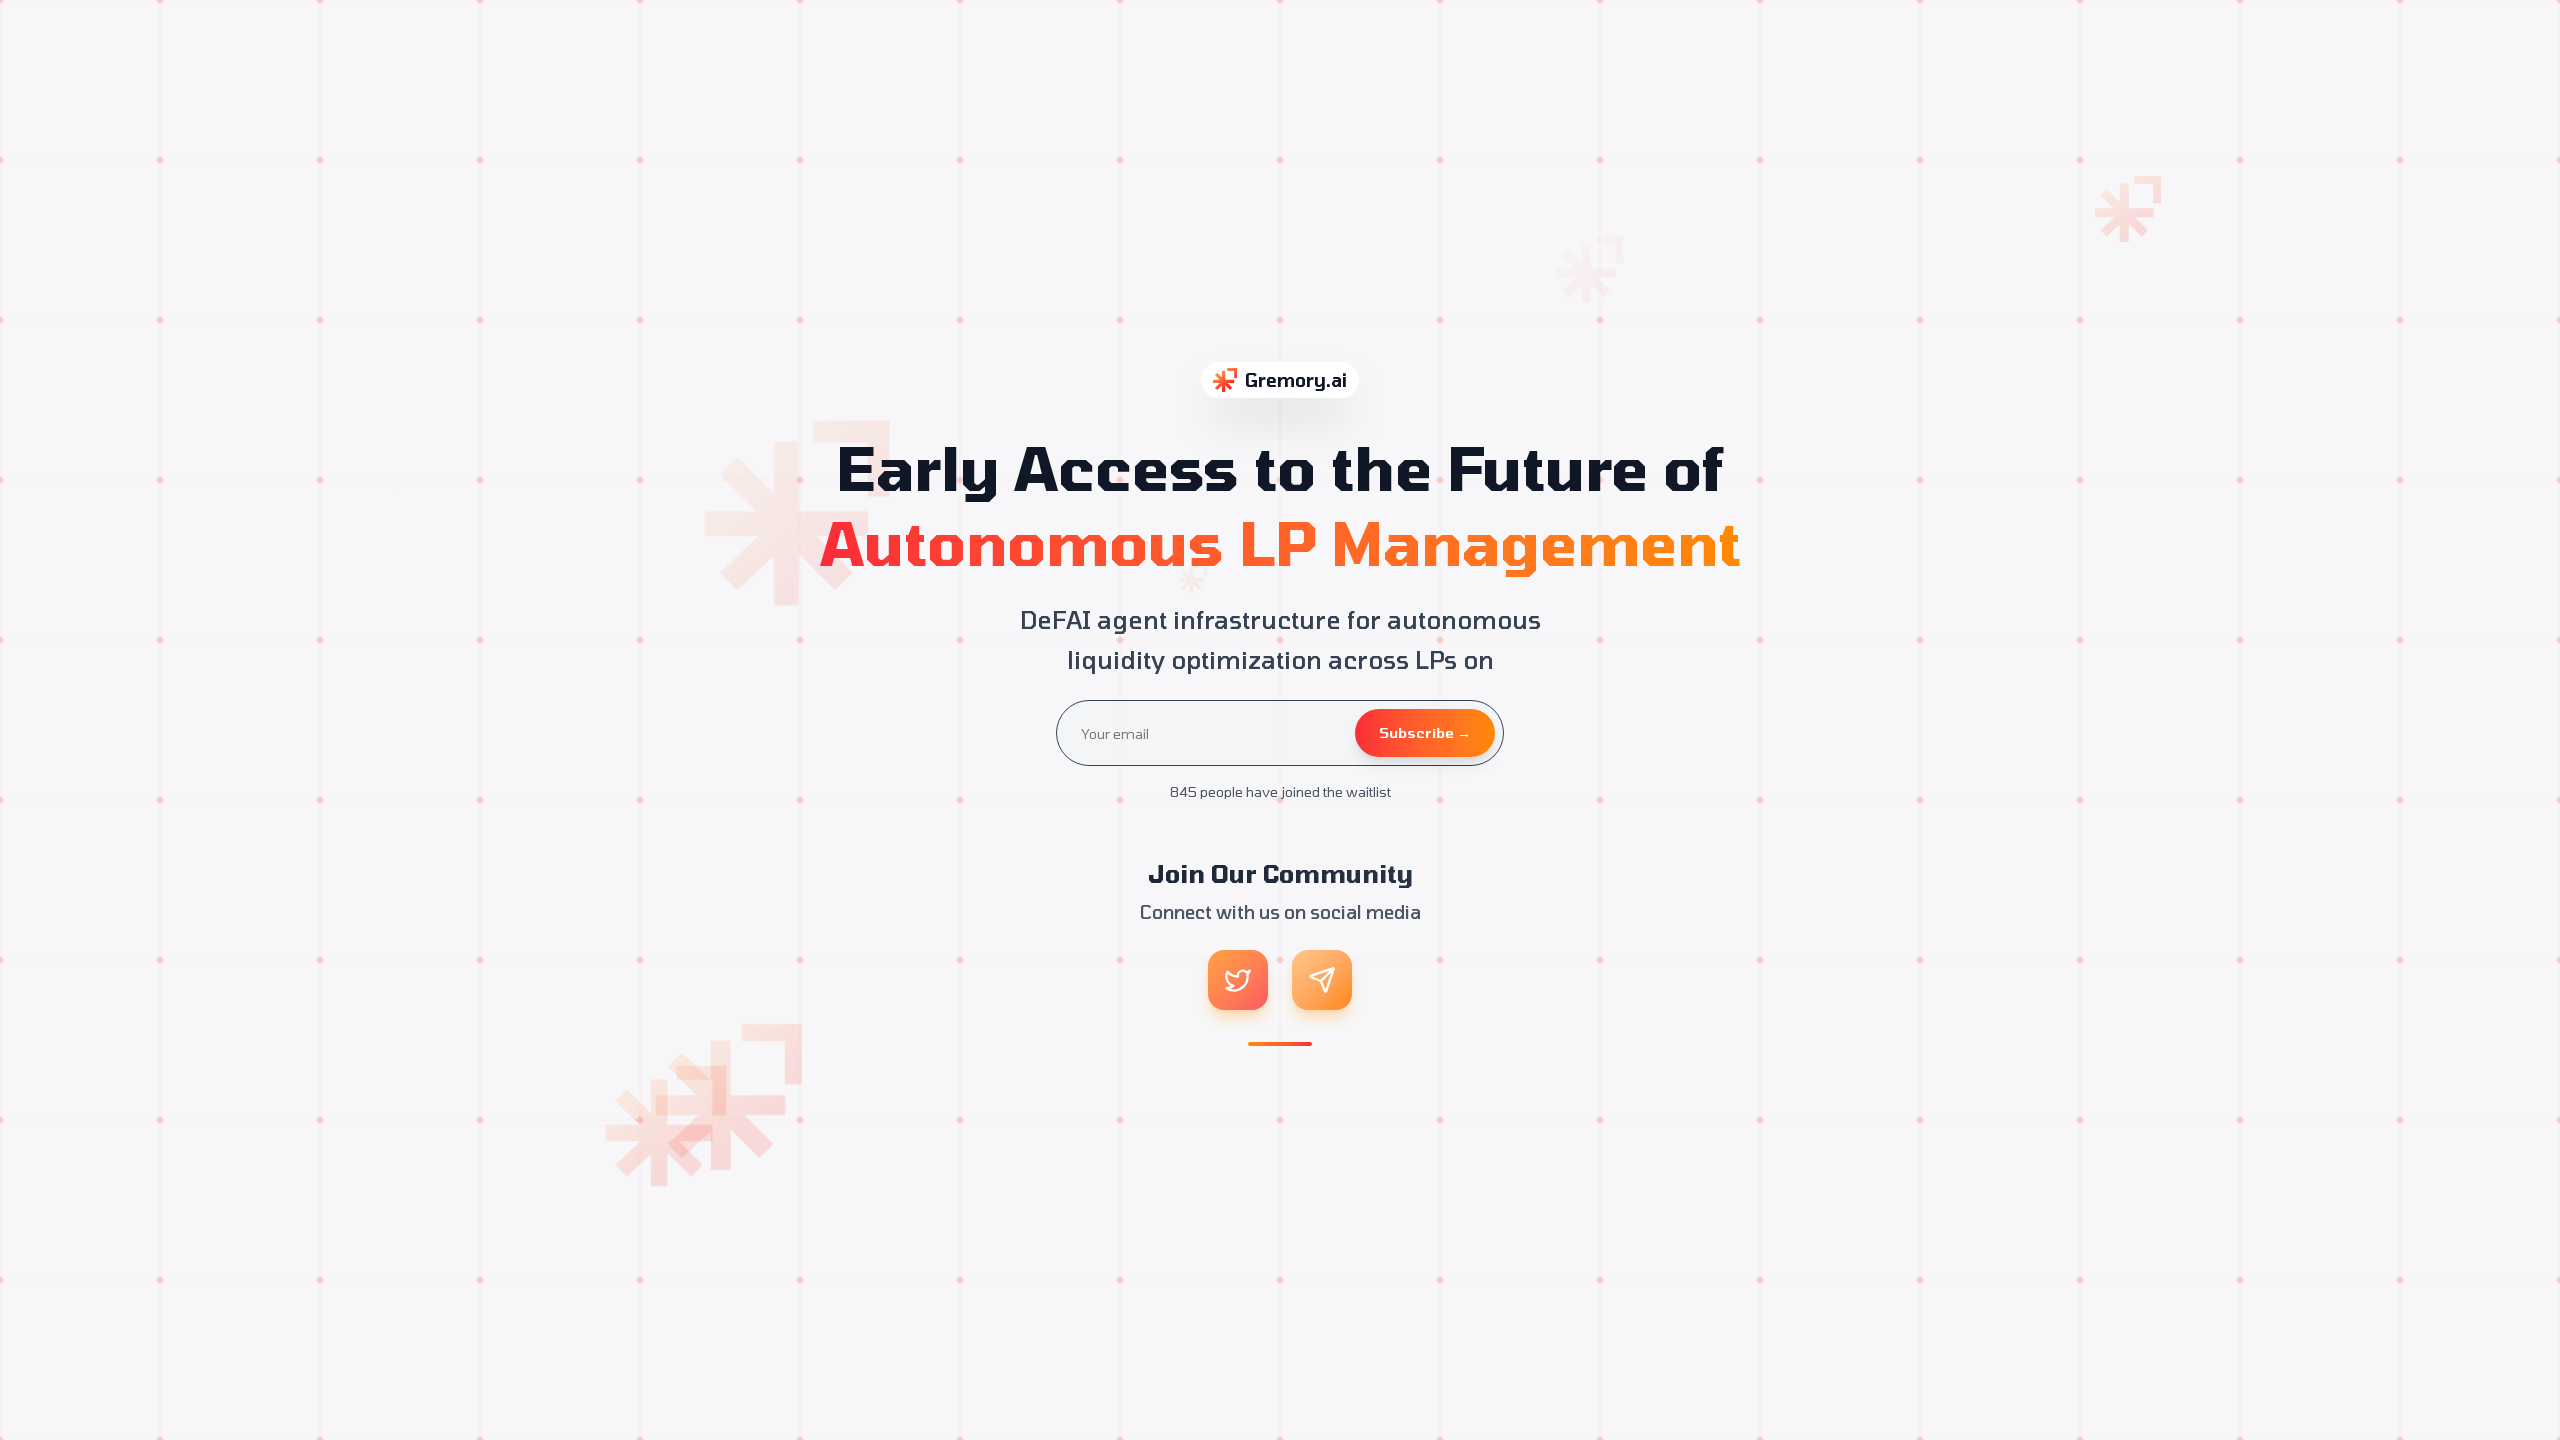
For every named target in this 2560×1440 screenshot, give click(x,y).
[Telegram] (1322, 980)
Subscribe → (1425, 732)
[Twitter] (1238, 980)
